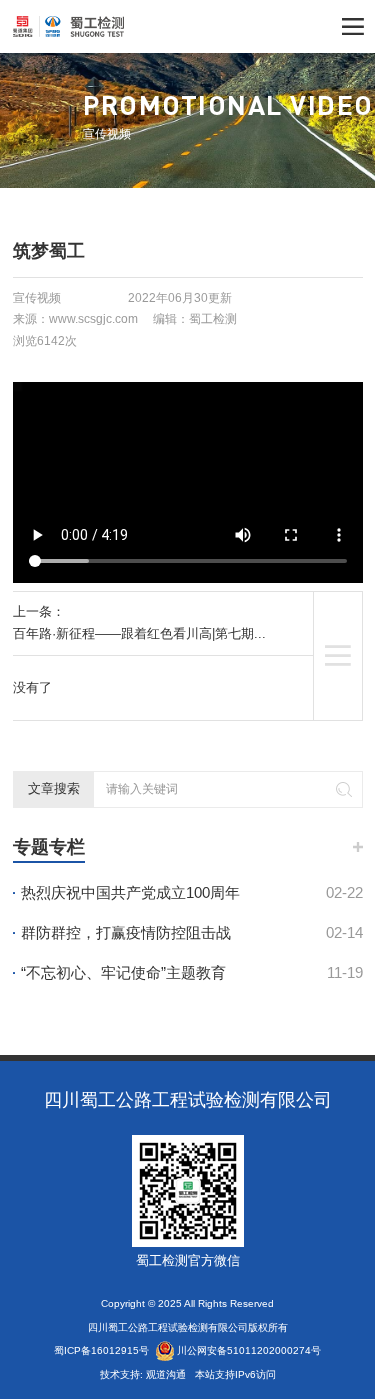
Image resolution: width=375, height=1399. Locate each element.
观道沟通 (167, 1374)
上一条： (139, 622)
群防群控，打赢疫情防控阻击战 (192, 932)
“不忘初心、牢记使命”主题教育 (192, 972)
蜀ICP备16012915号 (101, 1350)
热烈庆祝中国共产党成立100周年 (192, 892)
